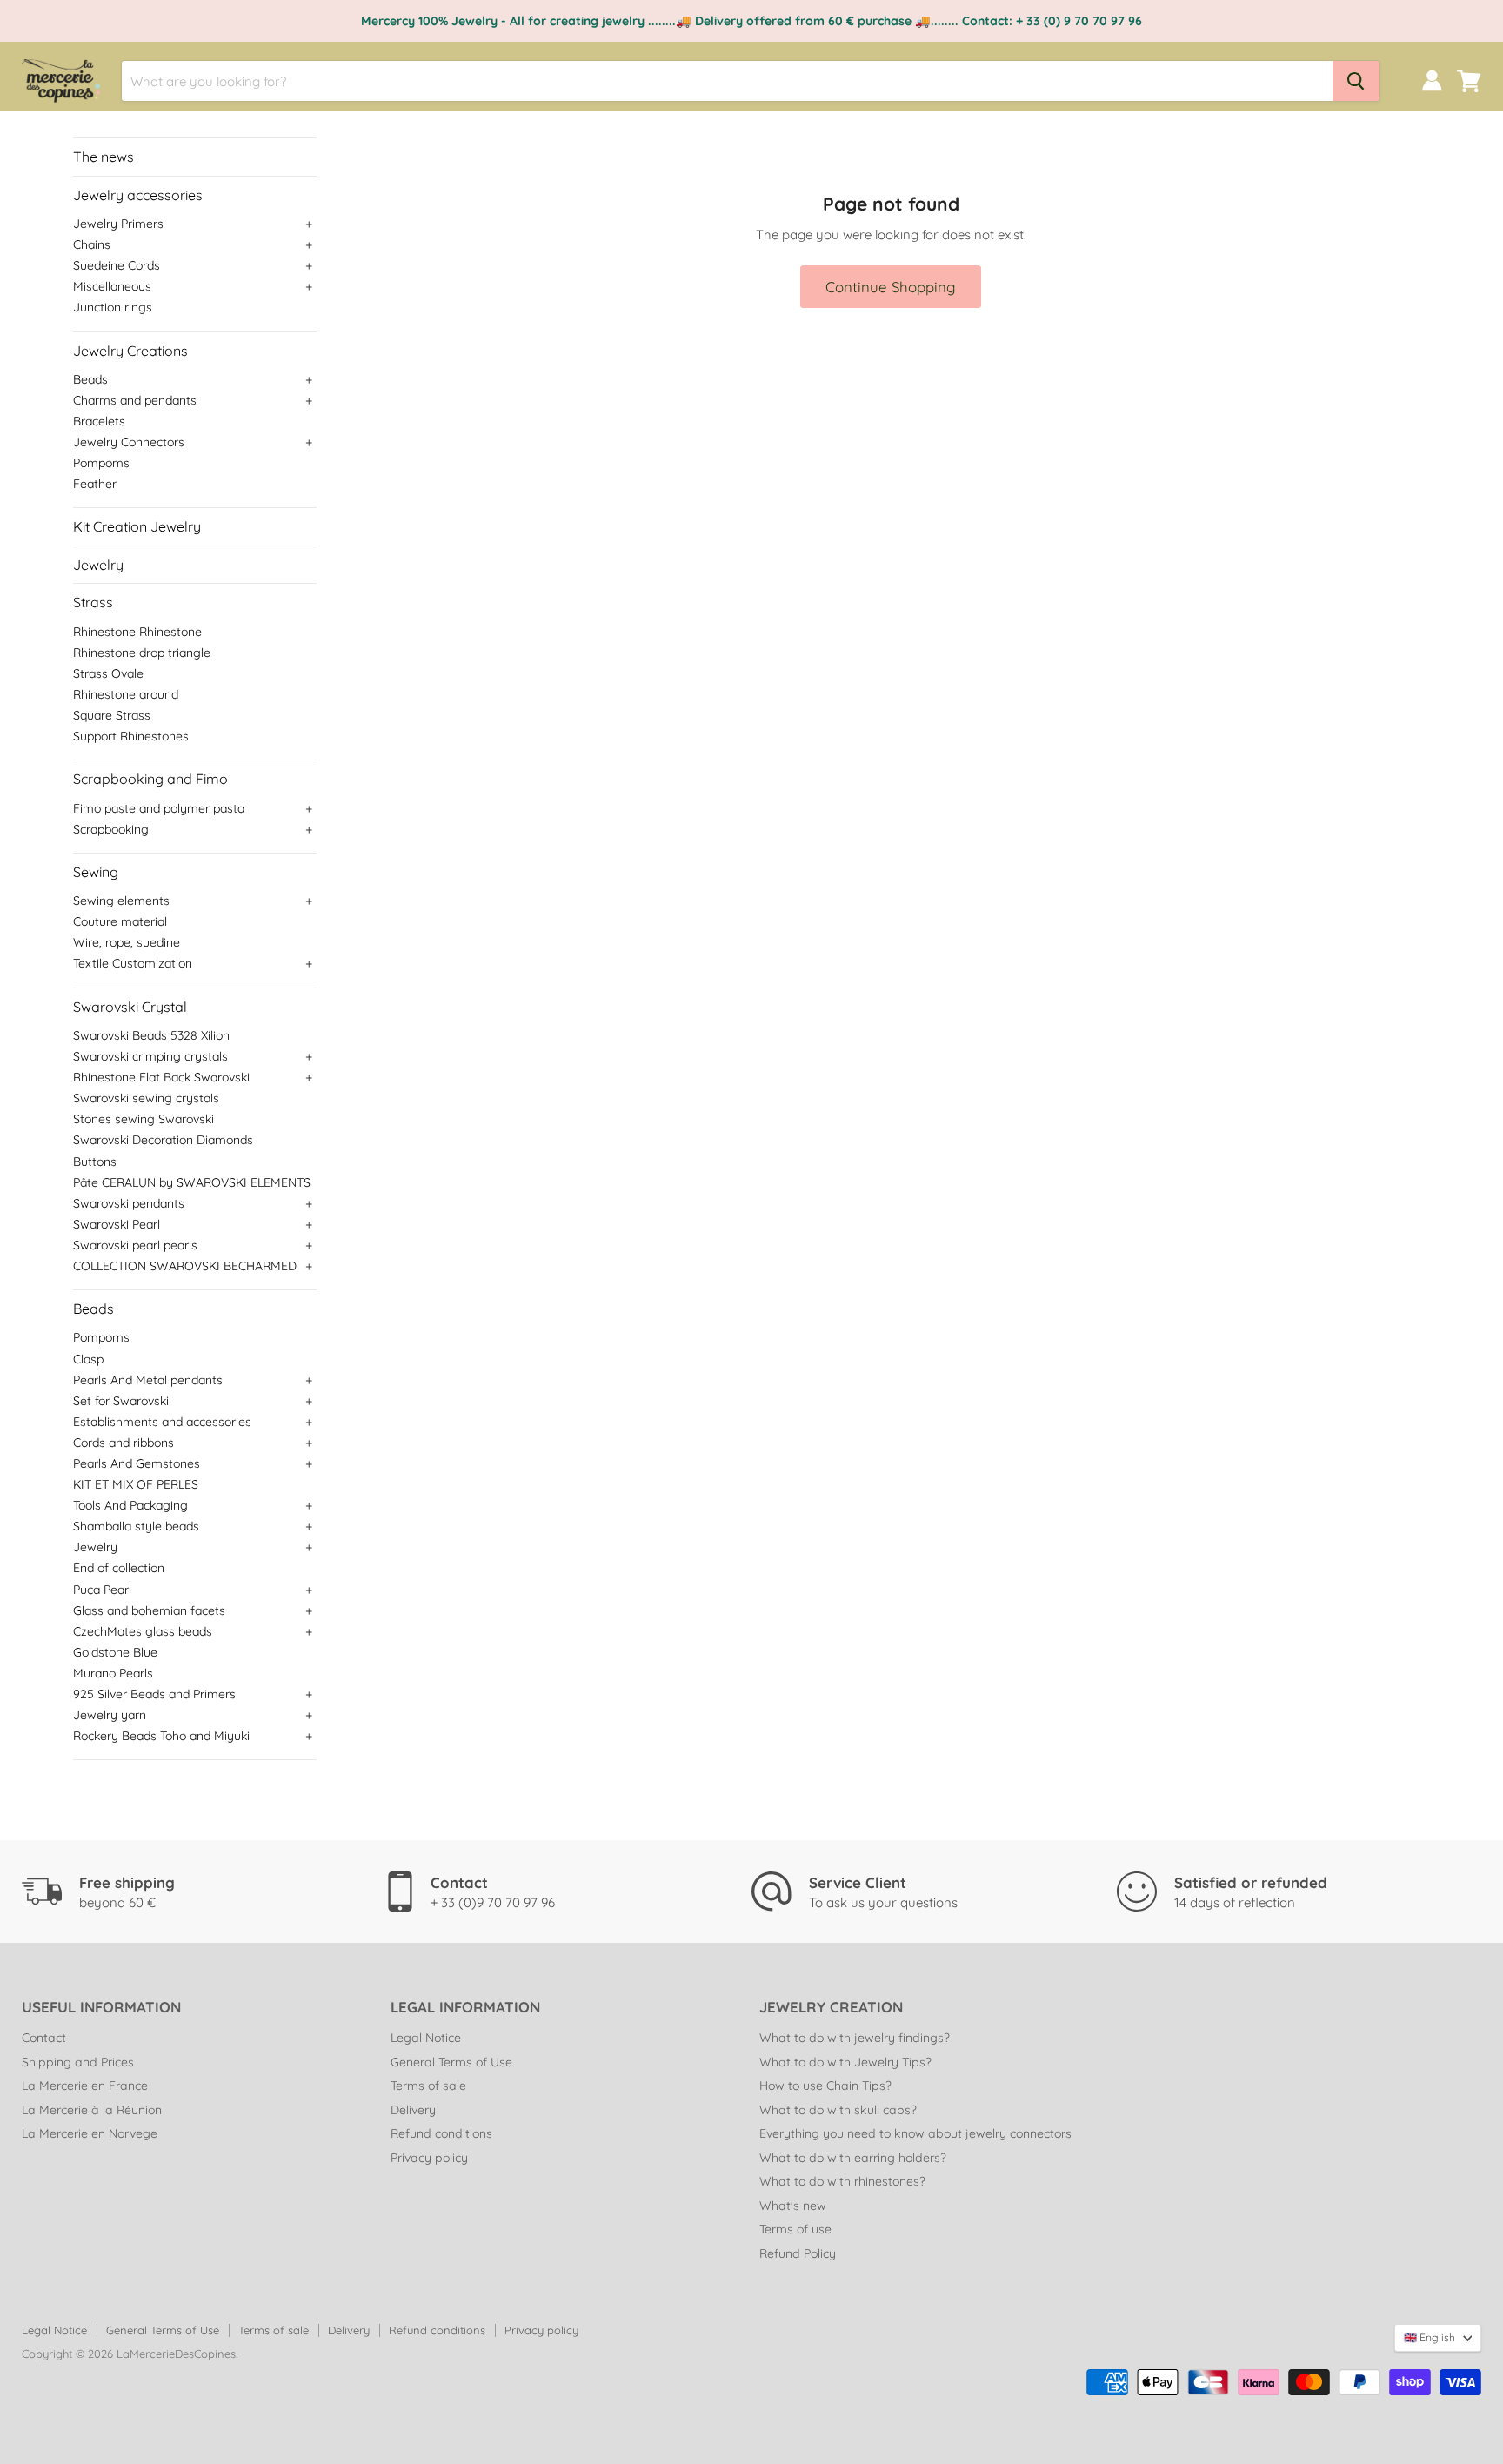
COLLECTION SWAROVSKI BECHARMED (185, 1266)
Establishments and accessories (162, 1422)
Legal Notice (426, 2038)
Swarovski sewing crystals (146, 1098)
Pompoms (101, 463)
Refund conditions (441, 2133)
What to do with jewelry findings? (855, 2038)
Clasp (88, 1359)
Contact (44, 2038)
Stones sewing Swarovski (144, 1119)
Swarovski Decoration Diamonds (163, 1140)
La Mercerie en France (85, 2086)
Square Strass (112, 715)
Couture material (120, 921)
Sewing (96, 872)
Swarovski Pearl (117, 1224)
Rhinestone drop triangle (142, 653)
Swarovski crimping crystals (150, 1056)
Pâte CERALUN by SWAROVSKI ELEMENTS (192, 1182)
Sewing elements (121, 901)
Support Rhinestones (131, 736)
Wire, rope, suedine (127, 942)
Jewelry (98, 565)
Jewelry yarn (110, 1715)
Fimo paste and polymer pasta (159, 808)
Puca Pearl (102, 1590)
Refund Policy (798, 2253)
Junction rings (113, 307)
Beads (90, 379)
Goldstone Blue (115, 1652)
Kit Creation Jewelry (137, 526)
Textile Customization (133, 963)
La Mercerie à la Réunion (92, 2110)
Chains (92, 244)
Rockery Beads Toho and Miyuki (161, 1736)
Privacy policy (429, 2158)
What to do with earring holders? (853, 2158)
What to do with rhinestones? (842, 2181)
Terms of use (795, 2229)
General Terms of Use (451, 2062)
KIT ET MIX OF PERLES (136, 1484)
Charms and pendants (135, 400)
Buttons (95, 1162)
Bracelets (99, 421)
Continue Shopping (891, 287)
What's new (793, 2206)
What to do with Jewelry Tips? (845, 2062)
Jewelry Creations (130, 351)
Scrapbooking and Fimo (150, 779)
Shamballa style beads (136, 1526)
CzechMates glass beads (143, 1631)
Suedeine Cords (117, 265)
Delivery (413, 2110)
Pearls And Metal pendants (148, 1380)
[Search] (1356, 81)
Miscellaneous (112, 286)
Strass (93, 602)
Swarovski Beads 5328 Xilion (151, 1035)
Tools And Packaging (130, 1505)
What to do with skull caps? (838, 2110)
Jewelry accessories (138, 195)
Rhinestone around (126, 694)
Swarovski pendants (129, 1203)
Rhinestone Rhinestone (137, 632)
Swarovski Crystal (130, 1007)
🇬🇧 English (1430, 2337)
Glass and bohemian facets (149, 1610)
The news (104, 157)
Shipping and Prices (78, 2062)
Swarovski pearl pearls (135, 1245)
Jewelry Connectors (129, 442)
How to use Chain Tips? (825, 2086)
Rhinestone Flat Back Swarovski (161, 1077)
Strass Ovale (108, 673)
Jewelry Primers (118, 224)
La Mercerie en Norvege (90, 2133)
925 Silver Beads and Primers (154, 1694)
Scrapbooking (111, 829)
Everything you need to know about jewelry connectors (915, 2133)
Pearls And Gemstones (137, 1463)
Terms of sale (428, 2086)
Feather (95, 484)
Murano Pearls (113, 1673)
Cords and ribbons (124, 1443)
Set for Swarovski (121, 1401)
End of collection (119, 1568)
